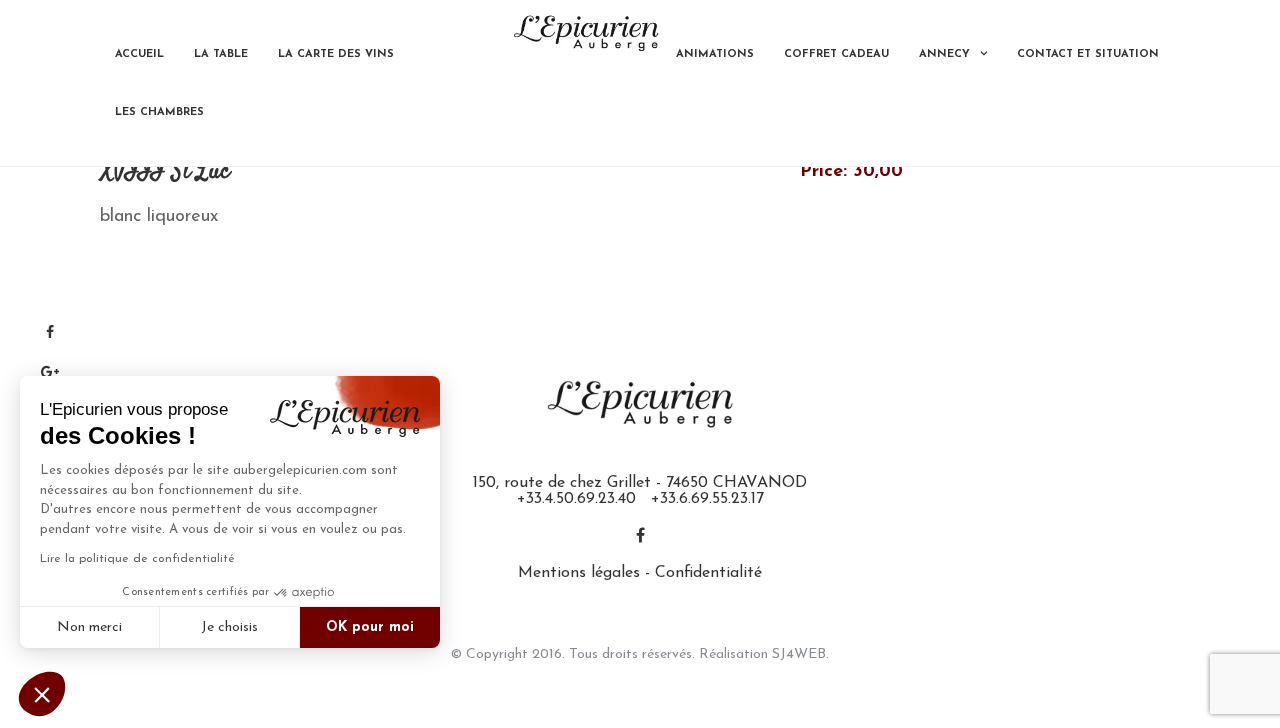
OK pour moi (370, 627)
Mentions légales (579, 573)
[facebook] (640, 537)
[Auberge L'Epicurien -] (586, 33)
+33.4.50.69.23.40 (576, 499)
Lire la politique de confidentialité (137, 559)
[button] (42, 694)
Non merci (89, 627)
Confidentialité (708, 573)
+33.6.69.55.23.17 (707, 499)
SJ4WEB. (800, 654)
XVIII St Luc (165, 172)
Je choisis (229, 627)
